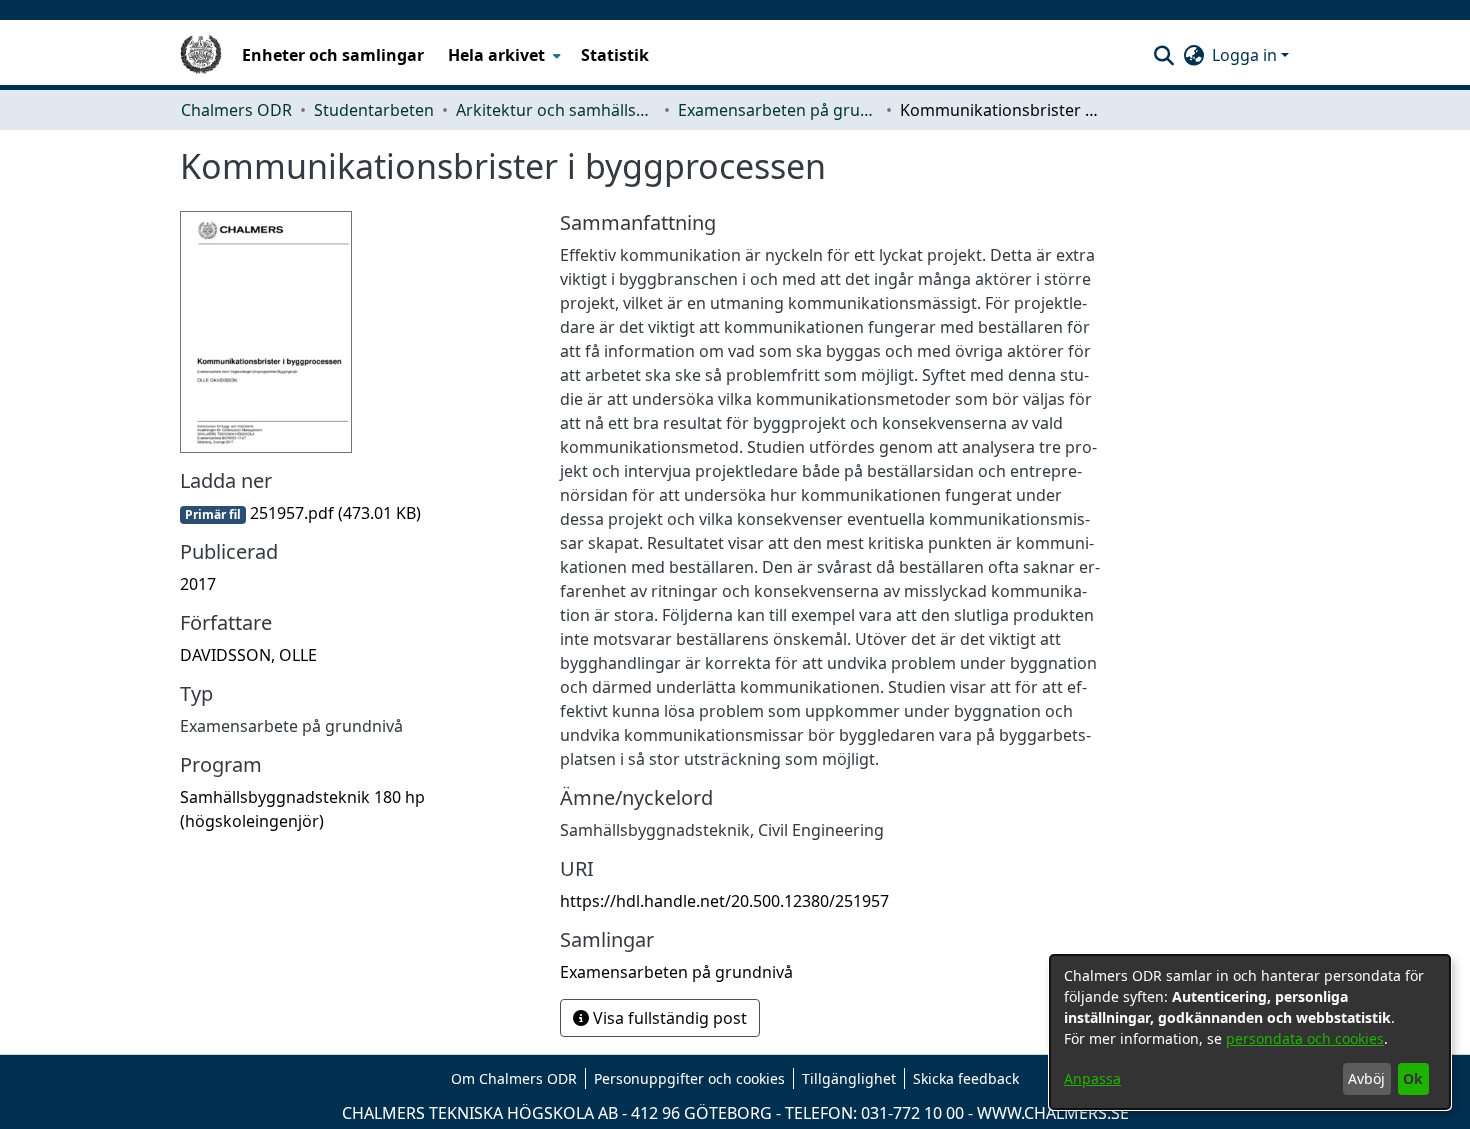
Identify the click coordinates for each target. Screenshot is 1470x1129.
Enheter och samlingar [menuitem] (333, 55)
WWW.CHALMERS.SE (1053, 1113)
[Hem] (201, 55)
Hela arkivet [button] (496, 55)
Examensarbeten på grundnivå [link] (778, 110)
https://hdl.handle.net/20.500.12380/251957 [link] (724, 901)
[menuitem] (502, 55)
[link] (300, 513)
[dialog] (1250, 1032)
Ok (1413, 1078)
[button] (1163, 55)
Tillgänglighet (849, 1078)
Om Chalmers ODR (514, 1078)
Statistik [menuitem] (615, 55)
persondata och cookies (1305, 1038)
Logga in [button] (1246, 55)
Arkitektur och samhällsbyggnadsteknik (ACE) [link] (556, 110)
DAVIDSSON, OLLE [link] (248, 655)
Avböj (1366, 1078)
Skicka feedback (966, 1078)
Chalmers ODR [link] (236, 110)
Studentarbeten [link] (374, 110)
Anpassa (1092, 1078)
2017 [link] (198, 584)
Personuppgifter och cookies (689, 1078)
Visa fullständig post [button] (668, 1018)
